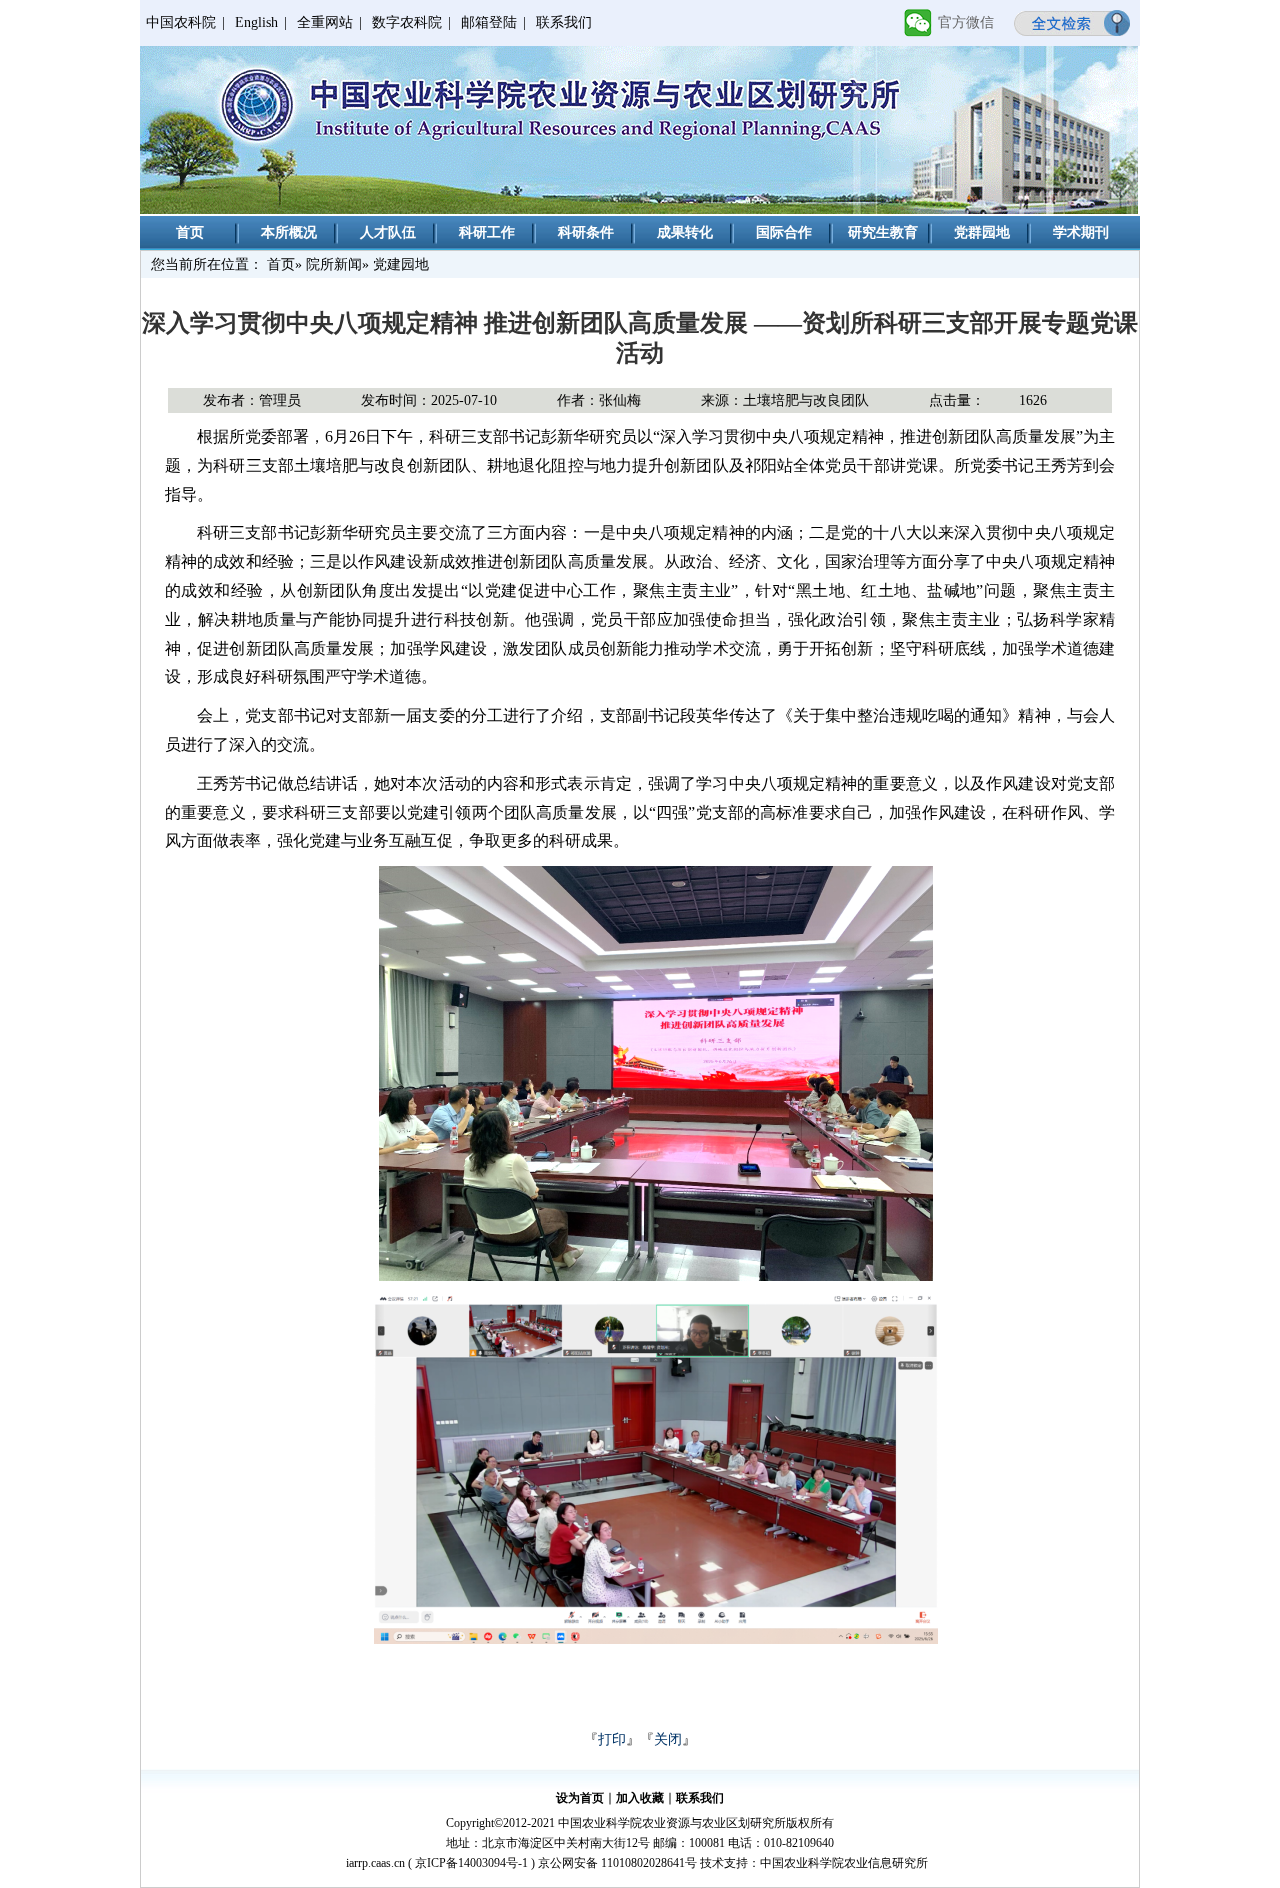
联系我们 (564, 22)
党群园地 (982, 232)
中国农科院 (181, 22)
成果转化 (685, 232)
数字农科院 (407, 22)
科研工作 (487, 232)
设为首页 (580, 1798)
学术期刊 (1081, 232)
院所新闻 (334, 264)
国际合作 (784, 232)
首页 (190, 232)
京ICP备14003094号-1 (471, 1863)
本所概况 (289, 232)
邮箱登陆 (489, 22)
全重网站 (325, 22)
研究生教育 (883, 232)
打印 (612, 1739)
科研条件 (586, 232)
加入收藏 (640, 1798)
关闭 (668, 1739)
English (256, 22)
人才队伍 (388, 232)
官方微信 (966, 22)
